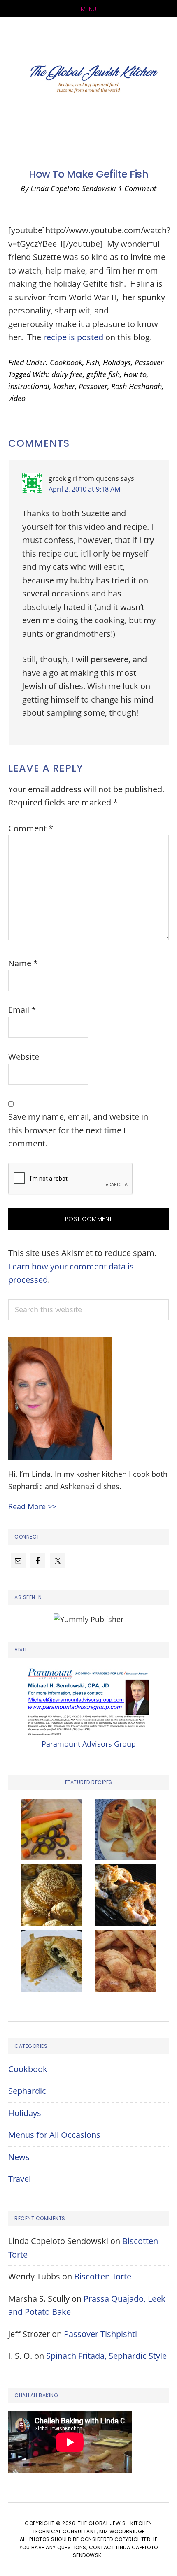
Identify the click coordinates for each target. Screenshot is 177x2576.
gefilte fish (103, 374)
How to (135, 374)
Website (24, 1057)
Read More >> (32, 1506)
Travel (20, 2179)
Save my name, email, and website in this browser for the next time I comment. (78, 1130)
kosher (64, 386)
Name (23, 963)
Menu (89, 9)
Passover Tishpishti (100, 2334)
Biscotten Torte (103, 2276)
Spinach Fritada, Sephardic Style (106, 2356)
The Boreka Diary (88, 81)
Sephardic (27, 2091)
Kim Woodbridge (122, 2531)
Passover (149, 362)
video (17, 398)
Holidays (117, 362)
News (19, 2157)
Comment (31, 828)
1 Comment (137, 188)
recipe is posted (72, 337)
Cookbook (66, 362)
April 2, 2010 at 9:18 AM (84, 489)
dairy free (67, 374)
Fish (93, 362)
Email (22, 1010)
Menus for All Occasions (54, 2135)
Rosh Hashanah (136, 386)
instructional (29, 386)
